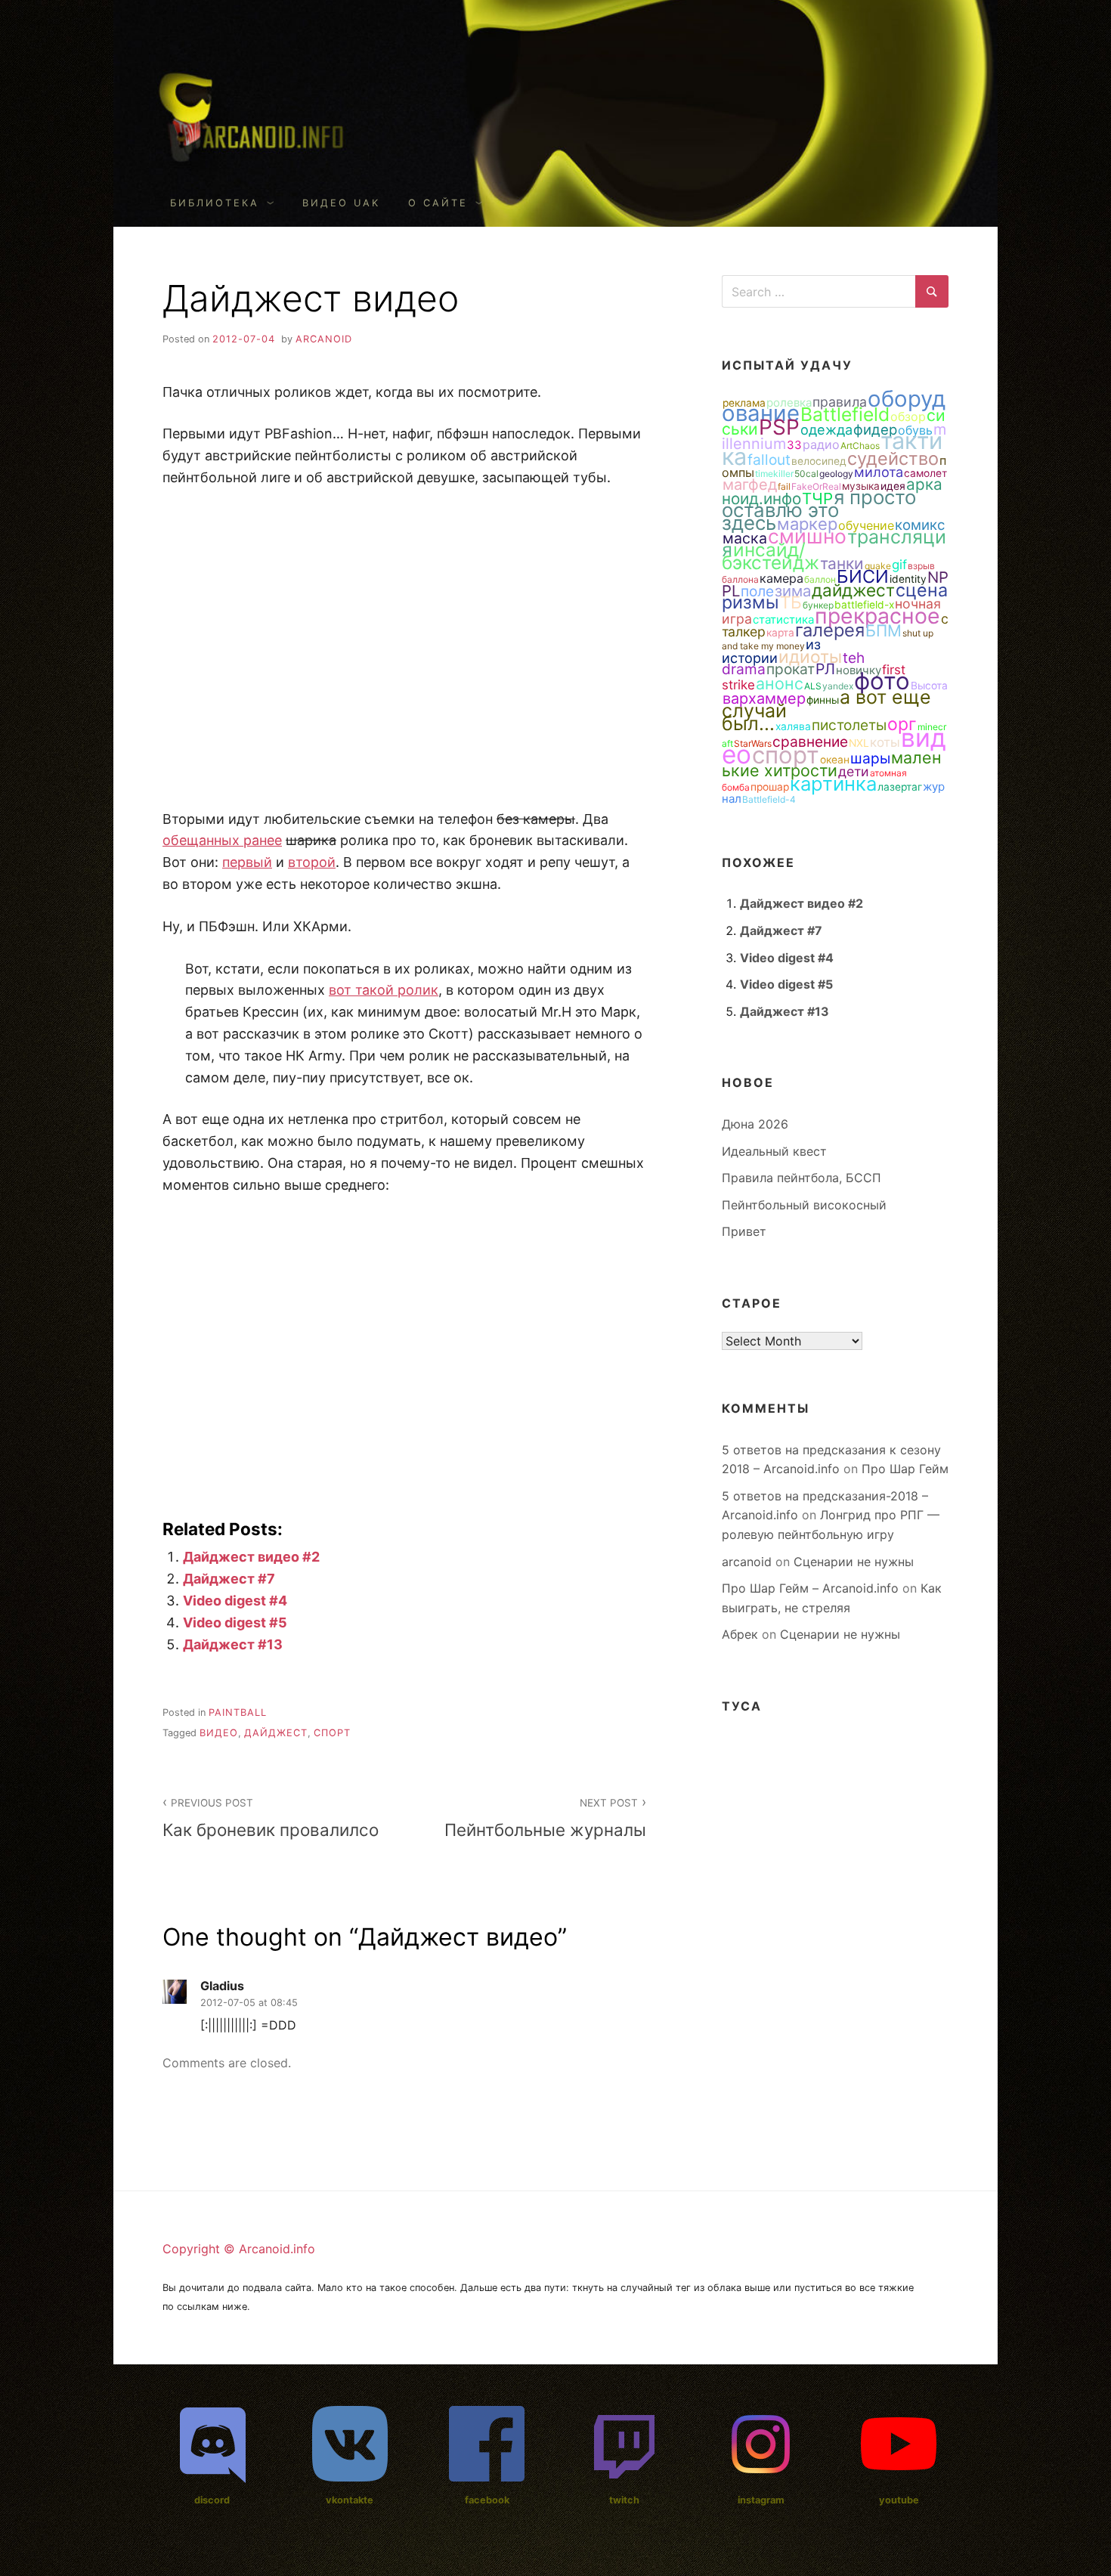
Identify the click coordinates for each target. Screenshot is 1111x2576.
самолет (925, 473)
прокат (791, 669)
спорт (332, 1733)
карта (780, 633)
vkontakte (350, 2500)
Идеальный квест (774, 1151)
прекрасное (877, 616)
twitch (624, 2500)
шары (870, 758)
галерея (830, 630)
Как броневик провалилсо (271, 1818)
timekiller (774, 474)
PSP (779, 427)
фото (882, 681)
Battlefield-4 (769, 799)
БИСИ (863, 576)
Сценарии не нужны (854, 1562)
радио (821, 444)
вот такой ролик (384, 990)
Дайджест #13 (233, 1644)
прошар (770, 787)
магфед (750, 485)
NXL (859, 743)
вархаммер (764, 698)
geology (836, 474)
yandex (838, 686)
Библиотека (215, 203)
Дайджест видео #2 (251, 1557)
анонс (780, 683)
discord (212, 2500)
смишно (807, 536)
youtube (899, 2500)
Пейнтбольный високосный (804, 1205)
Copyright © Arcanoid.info (239, 2249)
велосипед (819, 461)
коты (885, 742)
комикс (920, 525)
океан (835, 760)
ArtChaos (860, 446)
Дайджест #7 (229, 1579)
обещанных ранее (222, 840)
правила (840, 402)
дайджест (276, 1733)
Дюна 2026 (755, 1124)
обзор (908, 416)
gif (899, 565)
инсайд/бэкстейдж (771, 556)
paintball (238, 1712)
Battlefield (845, 414)
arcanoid (324, 339)
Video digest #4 (235, 1601)
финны (823, 700)
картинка (833, 783)
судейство (893, 458)
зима (793, 591)
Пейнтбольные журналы (545, 1818)
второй (312, 862)
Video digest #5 (235, 1622)
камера (781, 578)
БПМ (884, 630)
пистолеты (849, 725)
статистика (783, 619)
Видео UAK (341, 203)
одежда (826, 429)
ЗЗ (794, 445)
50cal (806, 474)
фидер (875, 429)
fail (784, 486)
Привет (744, 1231)
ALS (813, 686)
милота (879, 472)
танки (842, 563)
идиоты (810, 657)
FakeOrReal (816, 486)
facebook (487, 2500)
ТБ (791, 602)
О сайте (438, 203)
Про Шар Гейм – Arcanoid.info (810, 1588)
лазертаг (900, 787)
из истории (771, 651)
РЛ (825, 669)
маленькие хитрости (832, 764)
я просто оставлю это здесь (819, 510)
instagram (761, 2500)
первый (247, 862)
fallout (769, 460)
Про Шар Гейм (905, 1469)
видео (219, 1733)
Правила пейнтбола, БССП (802, 1178)
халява (793, 726)
